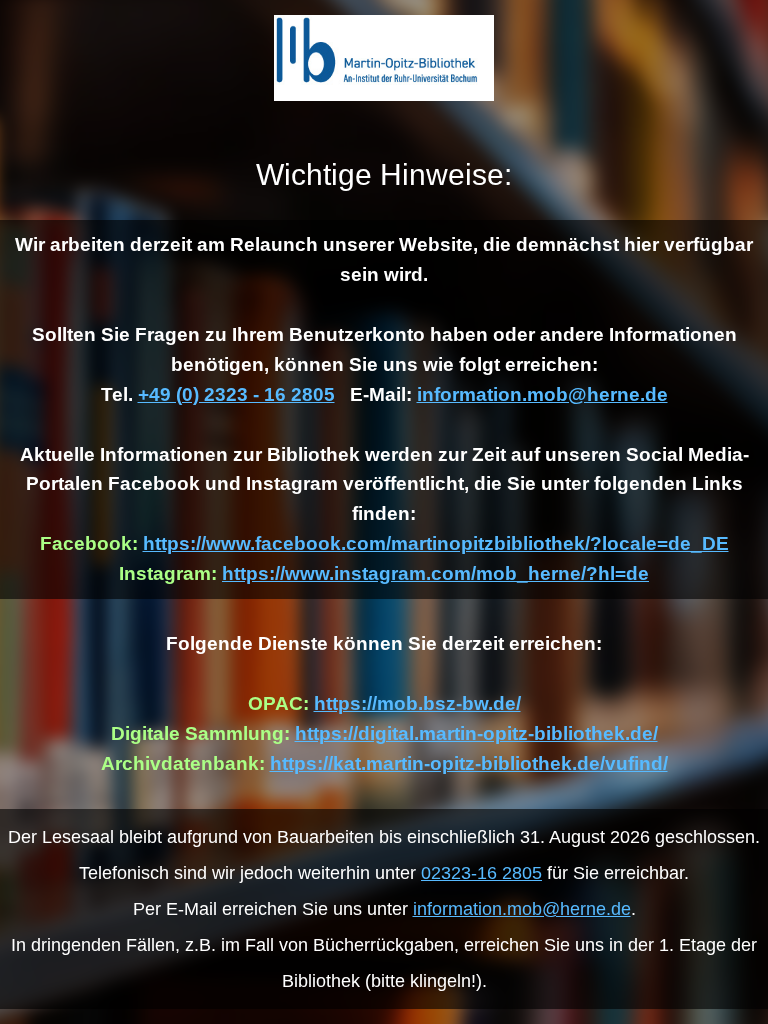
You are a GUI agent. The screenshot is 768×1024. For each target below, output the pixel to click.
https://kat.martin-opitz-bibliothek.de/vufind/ (469, 763)
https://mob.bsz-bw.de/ (417, 703)
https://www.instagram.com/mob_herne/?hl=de (435, 573)
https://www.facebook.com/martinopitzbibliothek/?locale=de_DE (436, 543)
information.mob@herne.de (542, 394)
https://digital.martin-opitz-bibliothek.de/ (476, 733)
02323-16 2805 (481, 873)
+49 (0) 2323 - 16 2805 (236, 394)
